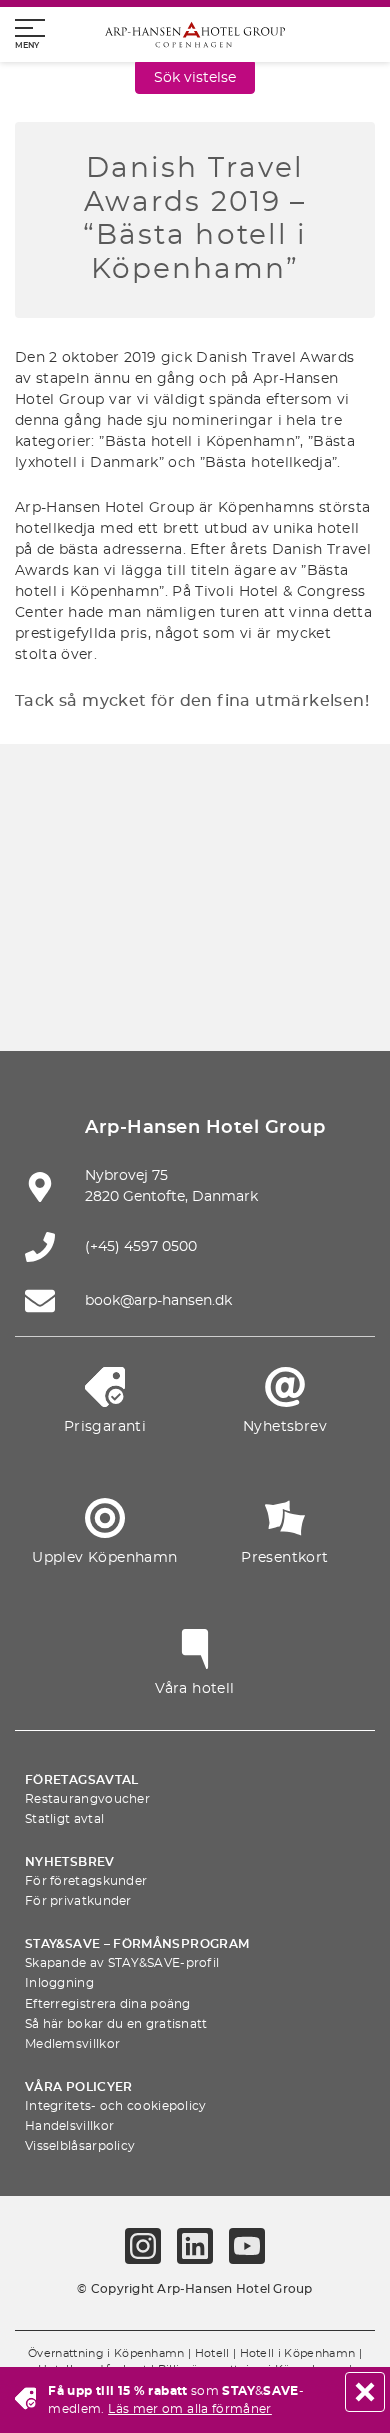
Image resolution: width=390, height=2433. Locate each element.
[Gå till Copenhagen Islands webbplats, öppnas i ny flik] (242, 934)
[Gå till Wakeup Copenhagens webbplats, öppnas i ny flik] (101, 993)
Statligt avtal (64, 1819)
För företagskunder (86, 1881)
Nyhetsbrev (70, 1862)
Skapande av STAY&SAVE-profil (122, 1963)
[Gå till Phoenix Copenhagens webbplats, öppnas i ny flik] (54, 875)
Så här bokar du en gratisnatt (116, 2024)
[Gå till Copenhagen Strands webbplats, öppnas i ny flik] (242, 875)
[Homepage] (195, 34)
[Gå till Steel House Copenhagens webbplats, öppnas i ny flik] (195, 993)
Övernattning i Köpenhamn (106, 2354)
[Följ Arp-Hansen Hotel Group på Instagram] (143, 2246)
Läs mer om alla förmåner (190, 2409)
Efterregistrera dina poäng (108, 2004)
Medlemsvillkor (72, 2044)
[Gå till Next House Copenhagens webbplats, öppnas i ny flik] (289, 993)
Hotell (212, 2354)
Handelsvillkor (69, 2126)
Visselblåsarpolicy (80, 2146)
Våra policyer (79, 2087)
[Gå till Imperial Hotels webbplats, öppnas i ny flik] (336, 875)
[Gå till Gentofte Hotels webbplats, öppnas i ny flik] (336, 934)
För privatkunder (78, 1901)
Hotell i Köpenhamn (298, 2354)
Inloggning (59, 1983)
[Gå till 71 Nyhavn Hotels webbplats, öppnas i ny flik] (148, 875)
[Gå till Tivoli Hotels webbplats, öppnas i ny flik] (148, 934)
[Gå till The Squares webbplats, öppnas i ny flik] (54, 934)
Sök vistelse (195, 78)
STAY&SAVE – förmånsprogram (137, 1944)
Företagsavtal (82, 1780)
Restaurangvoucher (87, 1799)
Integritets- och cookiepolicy (116, 2106)
